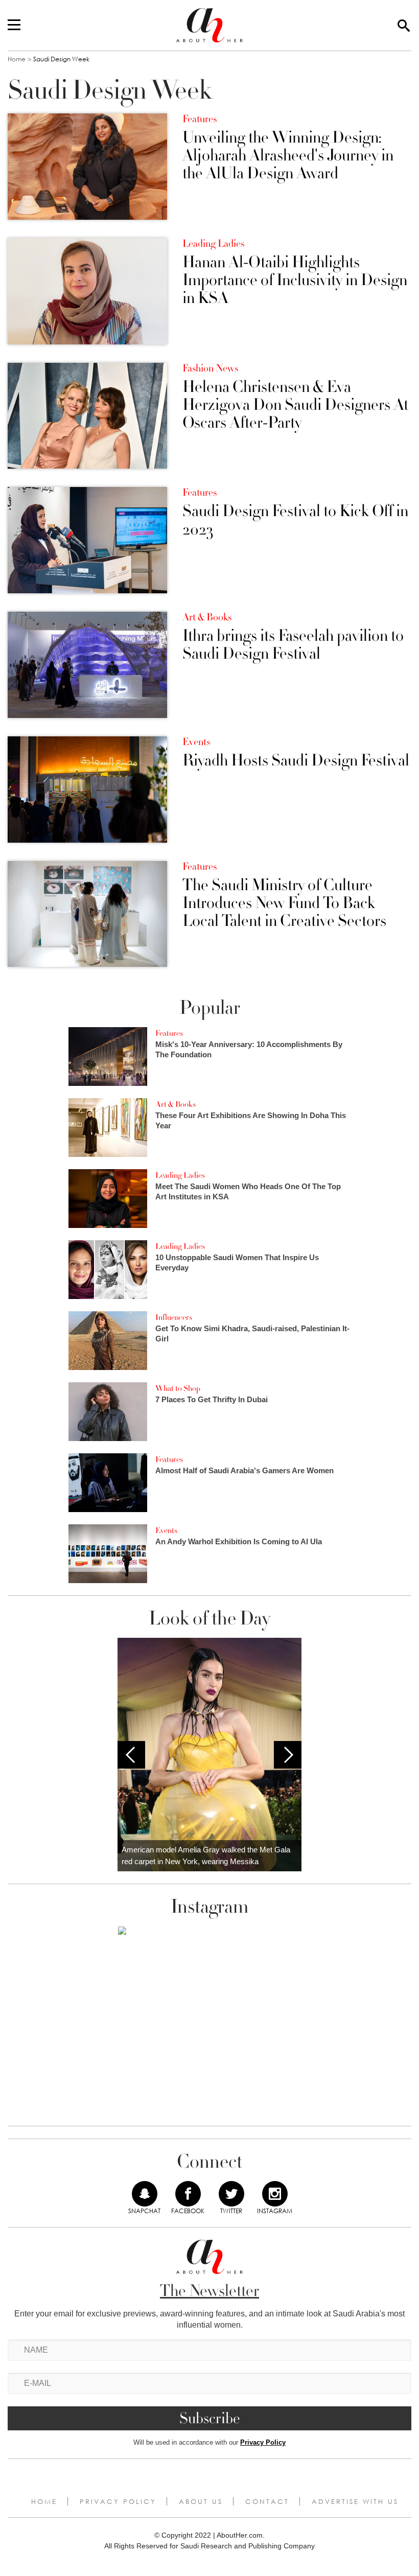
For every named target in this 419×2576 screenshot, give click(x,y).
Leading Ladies (213, 244)
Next (288, 1755)
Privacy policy (118, 2501)
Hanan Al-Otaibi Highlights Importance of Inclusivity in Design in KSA (295, 281)
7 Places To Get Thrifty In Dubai (212, 1399)
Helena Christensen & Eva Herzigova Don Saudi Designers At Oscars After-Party (295, 405)
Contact (267, 2501)
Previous (131, 1755)
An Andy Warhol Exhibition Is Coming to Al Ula (239, 1541)
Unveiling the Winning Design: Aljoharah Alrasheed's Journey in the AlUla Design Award (288, 156)
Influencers (174, 1317)
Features (200, 119)
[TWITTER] (231, 2194)
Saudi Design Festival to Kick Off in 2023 (295, 520)
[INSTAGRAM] (275, 2194)
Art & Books (207, 617)
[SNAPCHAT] (145, 2194)
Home (17, 59)
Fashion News (210, 368)
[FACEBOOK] (188, 2194)
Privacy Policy (263, 2442)
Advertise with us (355, 2501)
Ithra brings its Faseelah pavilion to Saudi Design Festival (293, 645)
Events (196, 742)
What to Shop (178, 1388)
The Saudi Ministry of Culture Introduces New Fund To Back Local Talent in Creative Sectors (284, 903)
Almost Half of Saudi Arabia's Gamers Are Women (245, 1470)
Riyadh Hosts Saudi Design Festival (296, 761)
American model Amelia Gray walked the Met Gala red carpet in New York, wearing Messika (206, 1855)
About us (201, 2501)
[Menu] (14, 26)
